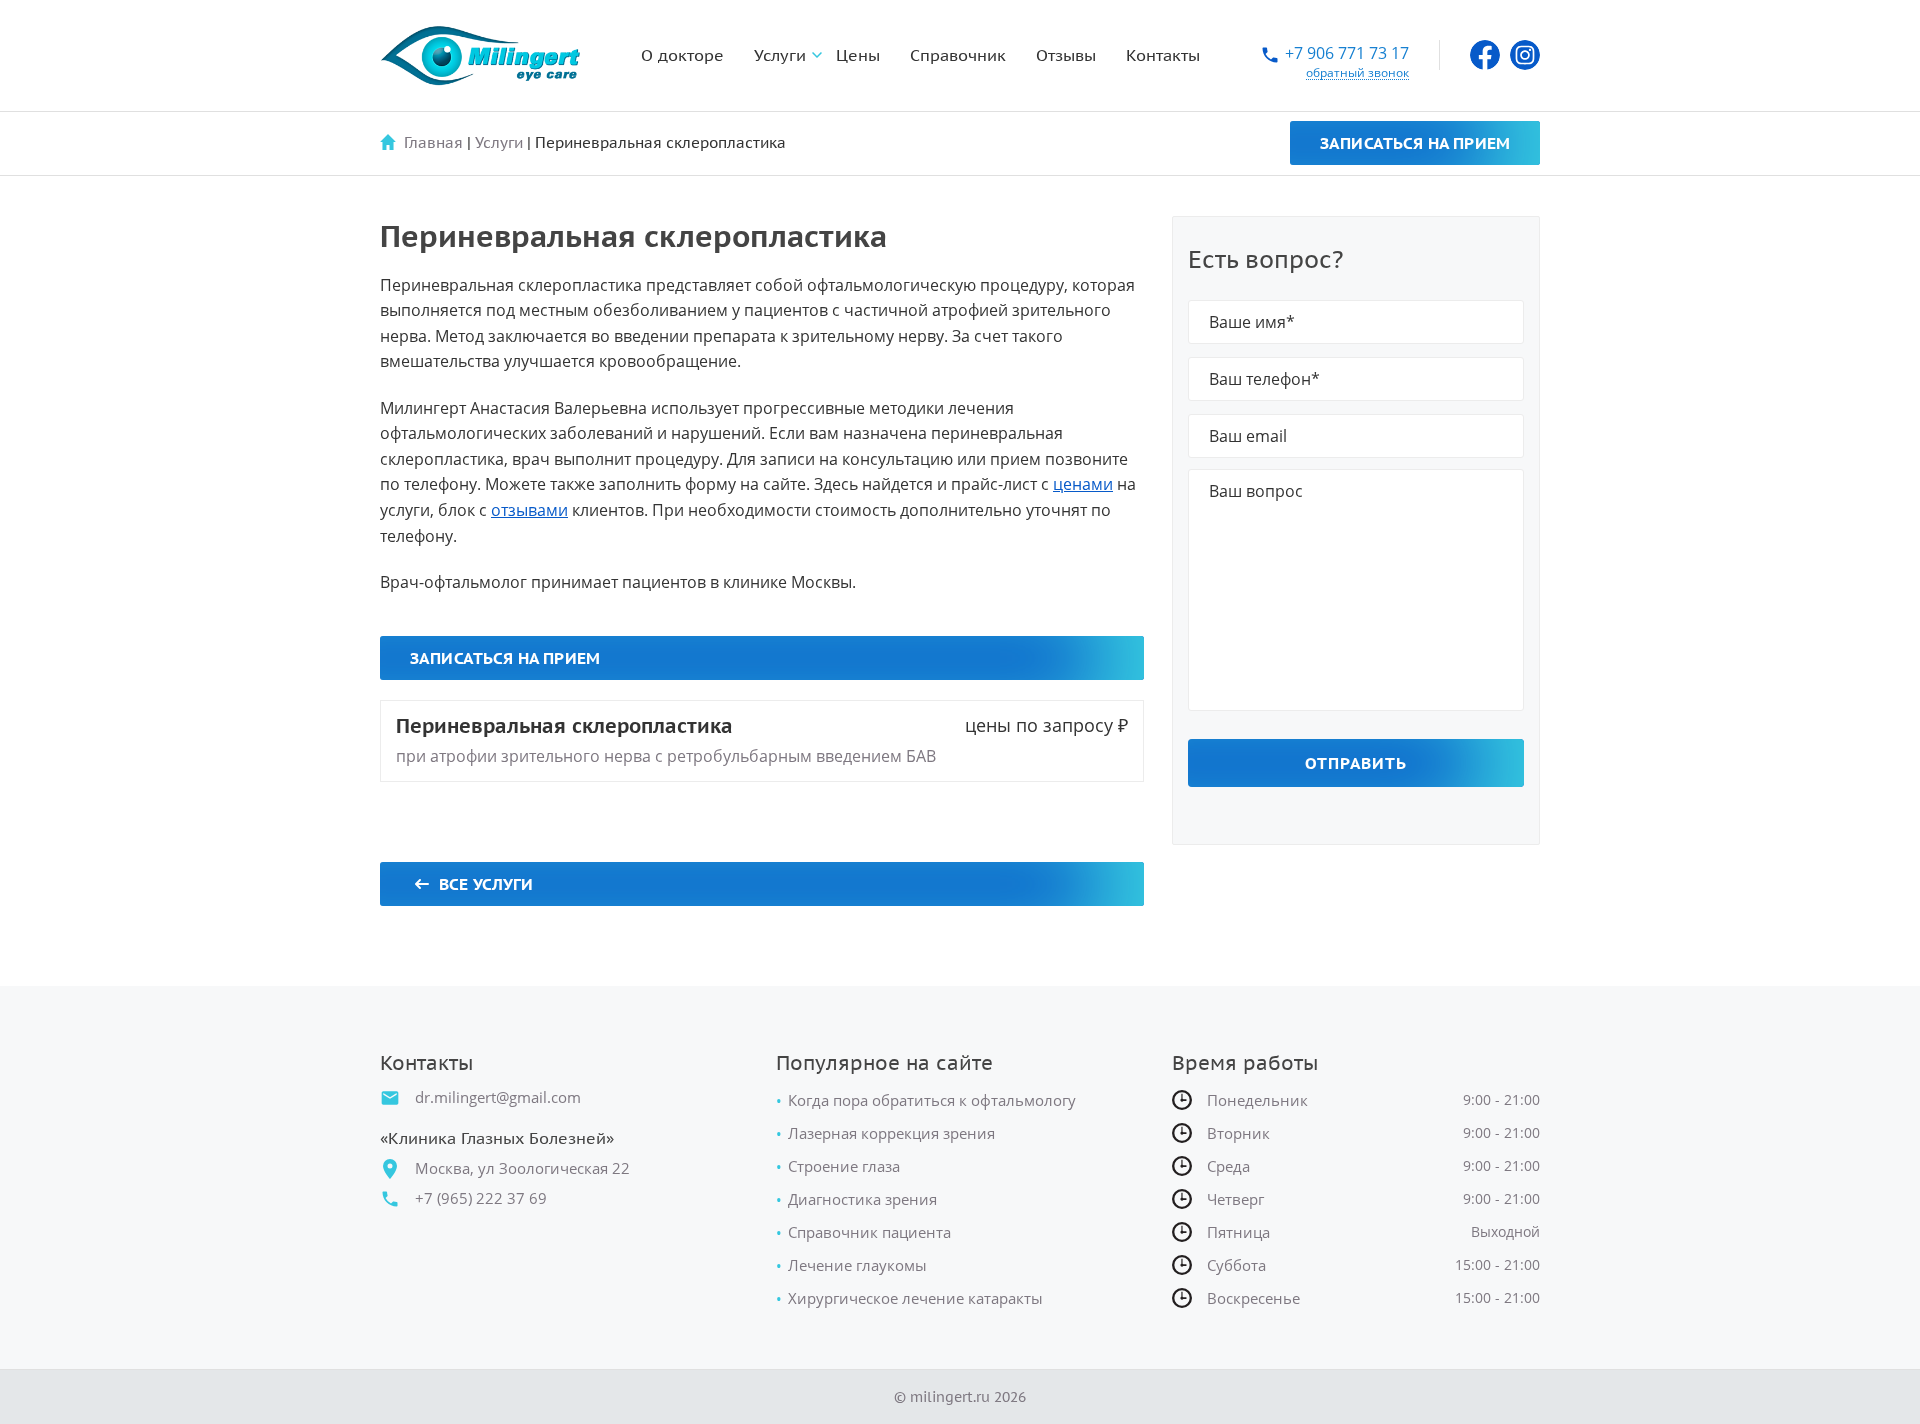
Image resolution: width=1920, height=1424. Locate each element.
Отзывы (1066, 55)
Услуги (780, 55)
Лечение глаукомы (857, 1265)
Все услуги (486, 884)
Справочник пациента (869, 1232)
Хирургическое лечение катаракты (915, 1298)
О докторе (682, 55)
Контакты (1163, 55)
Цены (858, 55)
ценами (1083, 484)
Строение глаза (844, 1166)
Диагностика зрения (862, 1199)
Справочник (958, 55)
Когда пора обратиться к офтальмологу (932, 1100)
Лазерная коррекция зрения (891, 1133)
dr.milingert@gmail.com (498, 1097)
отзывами (529, 510)
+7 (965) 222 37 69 (481, 1198)
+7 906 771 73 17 (1347, 54)
